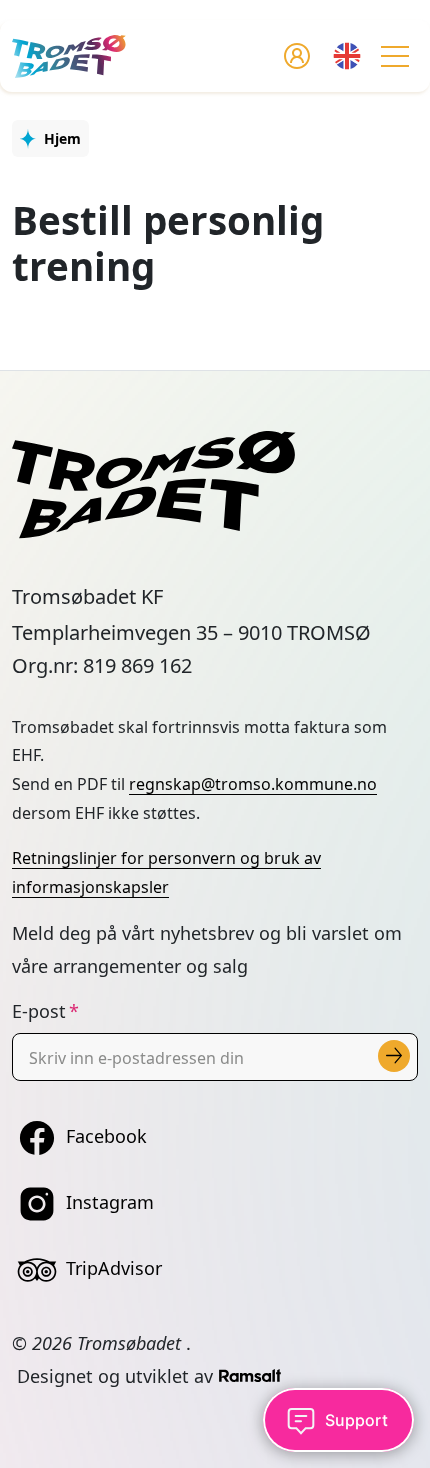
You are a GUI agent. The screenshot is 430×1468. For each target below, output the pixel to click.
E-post (39, 1011)
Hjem (62, 138)
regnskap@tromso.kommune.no (253, 784)
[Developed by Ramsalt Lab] (250, 1376)
